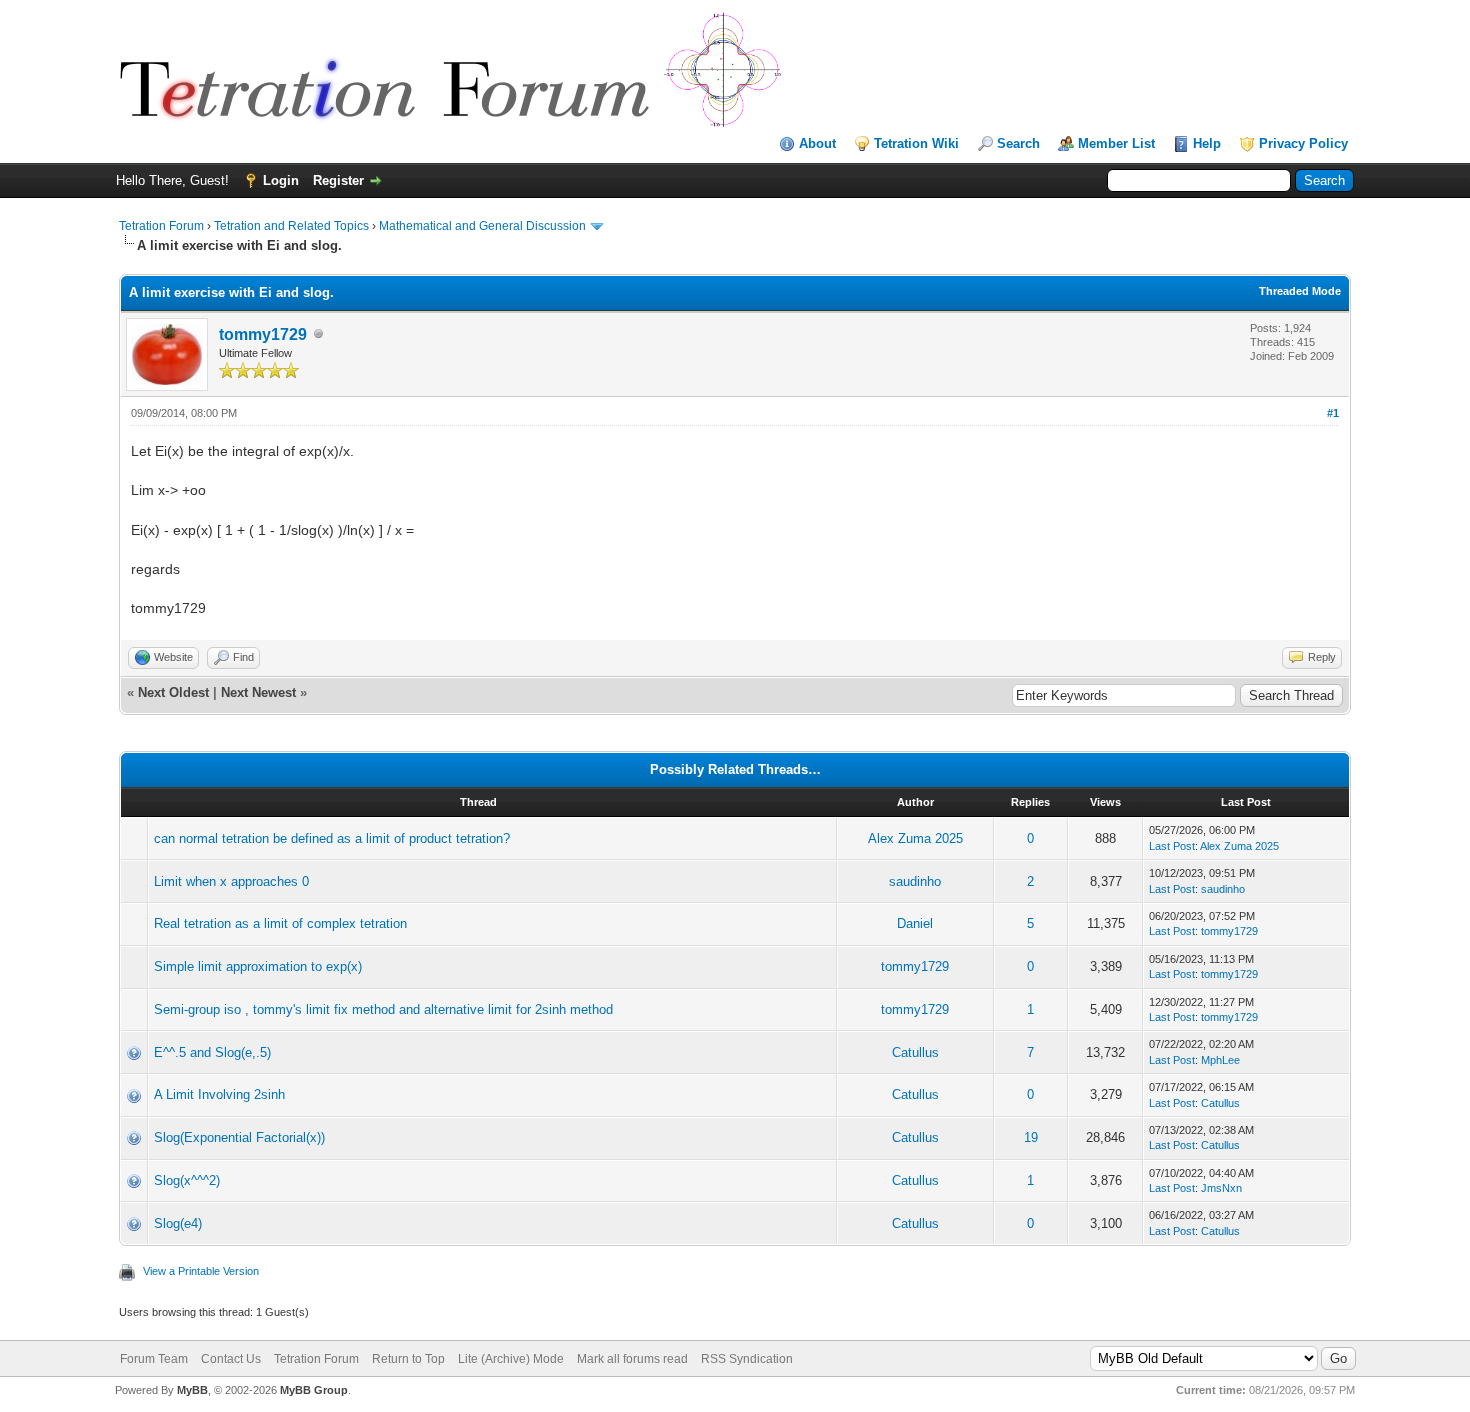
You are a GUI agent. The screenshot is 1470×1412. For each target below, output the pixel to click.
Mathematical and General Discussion (482, 226)
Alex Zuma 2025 (915, 838)
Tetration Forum (161, 226)
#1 (1333, 413)
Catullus (915, 1052)
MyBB (192, 1390)
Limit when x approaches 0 (231, 881)
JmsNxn (1221, 1188)
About (817, 143)
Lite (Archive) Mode (511, 1359)
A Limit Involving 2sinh (219, 1094)
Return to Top (408, 1359)
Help (1207, 143)
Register (338, 180)
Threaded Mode (1300, 291)
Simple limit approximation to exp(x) (258, 966)
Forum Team (154, 1359)
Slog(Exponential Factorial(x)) (239, 1137)
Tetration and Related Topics (291, 226)
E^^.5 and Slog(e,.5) (212, 1052)
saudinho (915, 881)
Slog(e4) (178, 1223)
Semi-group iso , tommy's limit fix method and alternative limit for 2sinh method (383, 1009)
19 (1031, 1137)
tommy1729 (263, 334)
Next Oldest (173, 692)
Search (1018, 143)
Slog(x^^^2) (187, 1180)
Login (281, 180)
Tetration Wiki (916, 143)
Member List (1116, 143)
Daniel (915, 923)
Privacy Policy (1303, 143)
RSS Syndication (747, 1359)
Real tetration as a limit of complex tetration (280, 923)
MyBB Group (314, 1390)
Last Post (1172, 846)
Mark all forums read (632, 1359)
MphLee (1220, 1060)
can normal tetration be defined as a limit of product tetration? (332, 838)
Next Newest (258, 692)
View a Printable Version (201, 1271)
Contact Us (231, 1359)
